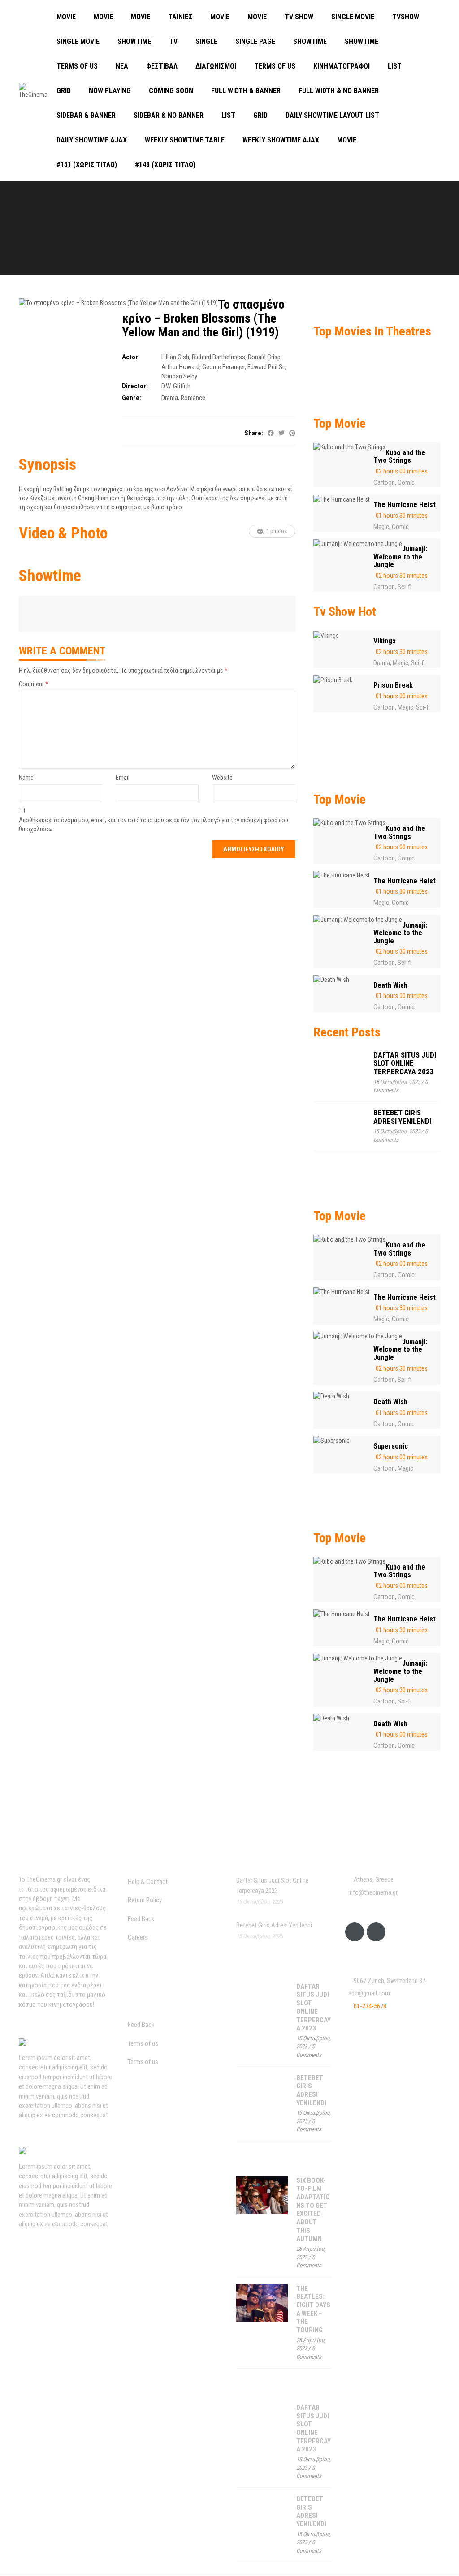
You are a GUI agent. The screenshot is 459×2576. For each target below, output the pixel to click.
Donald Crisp (264, 357)
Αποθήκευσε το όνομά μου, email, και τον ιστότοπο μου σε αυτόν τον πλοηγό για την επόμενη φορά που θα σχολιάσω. (154, 825)
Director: (135, 386)
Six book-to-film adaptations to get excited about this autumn (313, 2210)
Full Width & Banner (246, 91)
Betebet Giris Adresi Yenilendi (402, 1117)
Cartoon (384, 482)
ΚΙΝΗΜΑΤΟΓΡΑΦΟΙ (342, 66)
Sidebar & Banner (86, 115)
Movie (66, 17)
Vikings (385, 641)
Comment (34, 684)
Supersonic (391, 1446)
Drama (170, 398)
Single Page (255, 41)
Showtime (134, 41)
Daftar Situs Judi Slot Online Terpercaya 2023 (405, 1063)
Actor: (131, 357)
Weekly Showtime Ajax (281, 140)
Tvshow (406, 17)
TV (173, 41)
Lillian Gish (175, 357)
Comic (406, 482)
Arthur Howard (180, 367)
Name (26, 778)
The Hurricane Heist (405, 505)
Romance (193, 398)
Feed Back (141, 1919)
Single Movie (353, 17)
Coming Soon (171, 91)
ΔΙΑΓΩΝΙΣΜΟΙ (216, 66)
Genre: (132, 398)
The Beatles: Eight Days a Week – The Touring (313, 2309)
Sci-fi (405, 587)
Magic (381, 527)
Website (222, 778)
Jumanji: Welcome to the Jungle (400, 557)
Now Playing (110, 91)
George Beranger (223, 367)
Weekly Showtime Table (185, 140)
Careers (138, 1937)
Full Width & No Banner (339, 91)
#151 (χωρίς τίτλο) (87, 165)
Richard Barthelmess (219, 357)
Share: (254, 433)
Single (206, 41)
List (395, 66)
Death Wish (390, 985)
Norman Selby (179, 376)
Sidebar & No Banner (169, 115)
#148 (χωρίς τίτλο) (165, 165)
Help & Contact (148, 1882)
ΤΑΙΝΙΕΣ (180, 17)
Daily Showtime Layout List (332, 115)
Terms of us (77, 66)
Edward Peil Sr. (266, 367)
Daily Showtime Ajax (92, 140)
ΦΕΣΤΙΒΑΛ (162, 66)
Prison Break (393, 685)
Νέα (122, 66)
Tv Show (299, 17)
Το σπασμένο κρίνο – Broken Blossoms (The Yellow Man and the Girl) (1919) (203, 318)
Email (123, 778)
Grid (64, 91)
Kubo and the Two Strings (399, 457)
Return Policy (145, 1900)
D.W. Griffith (176, 386)
